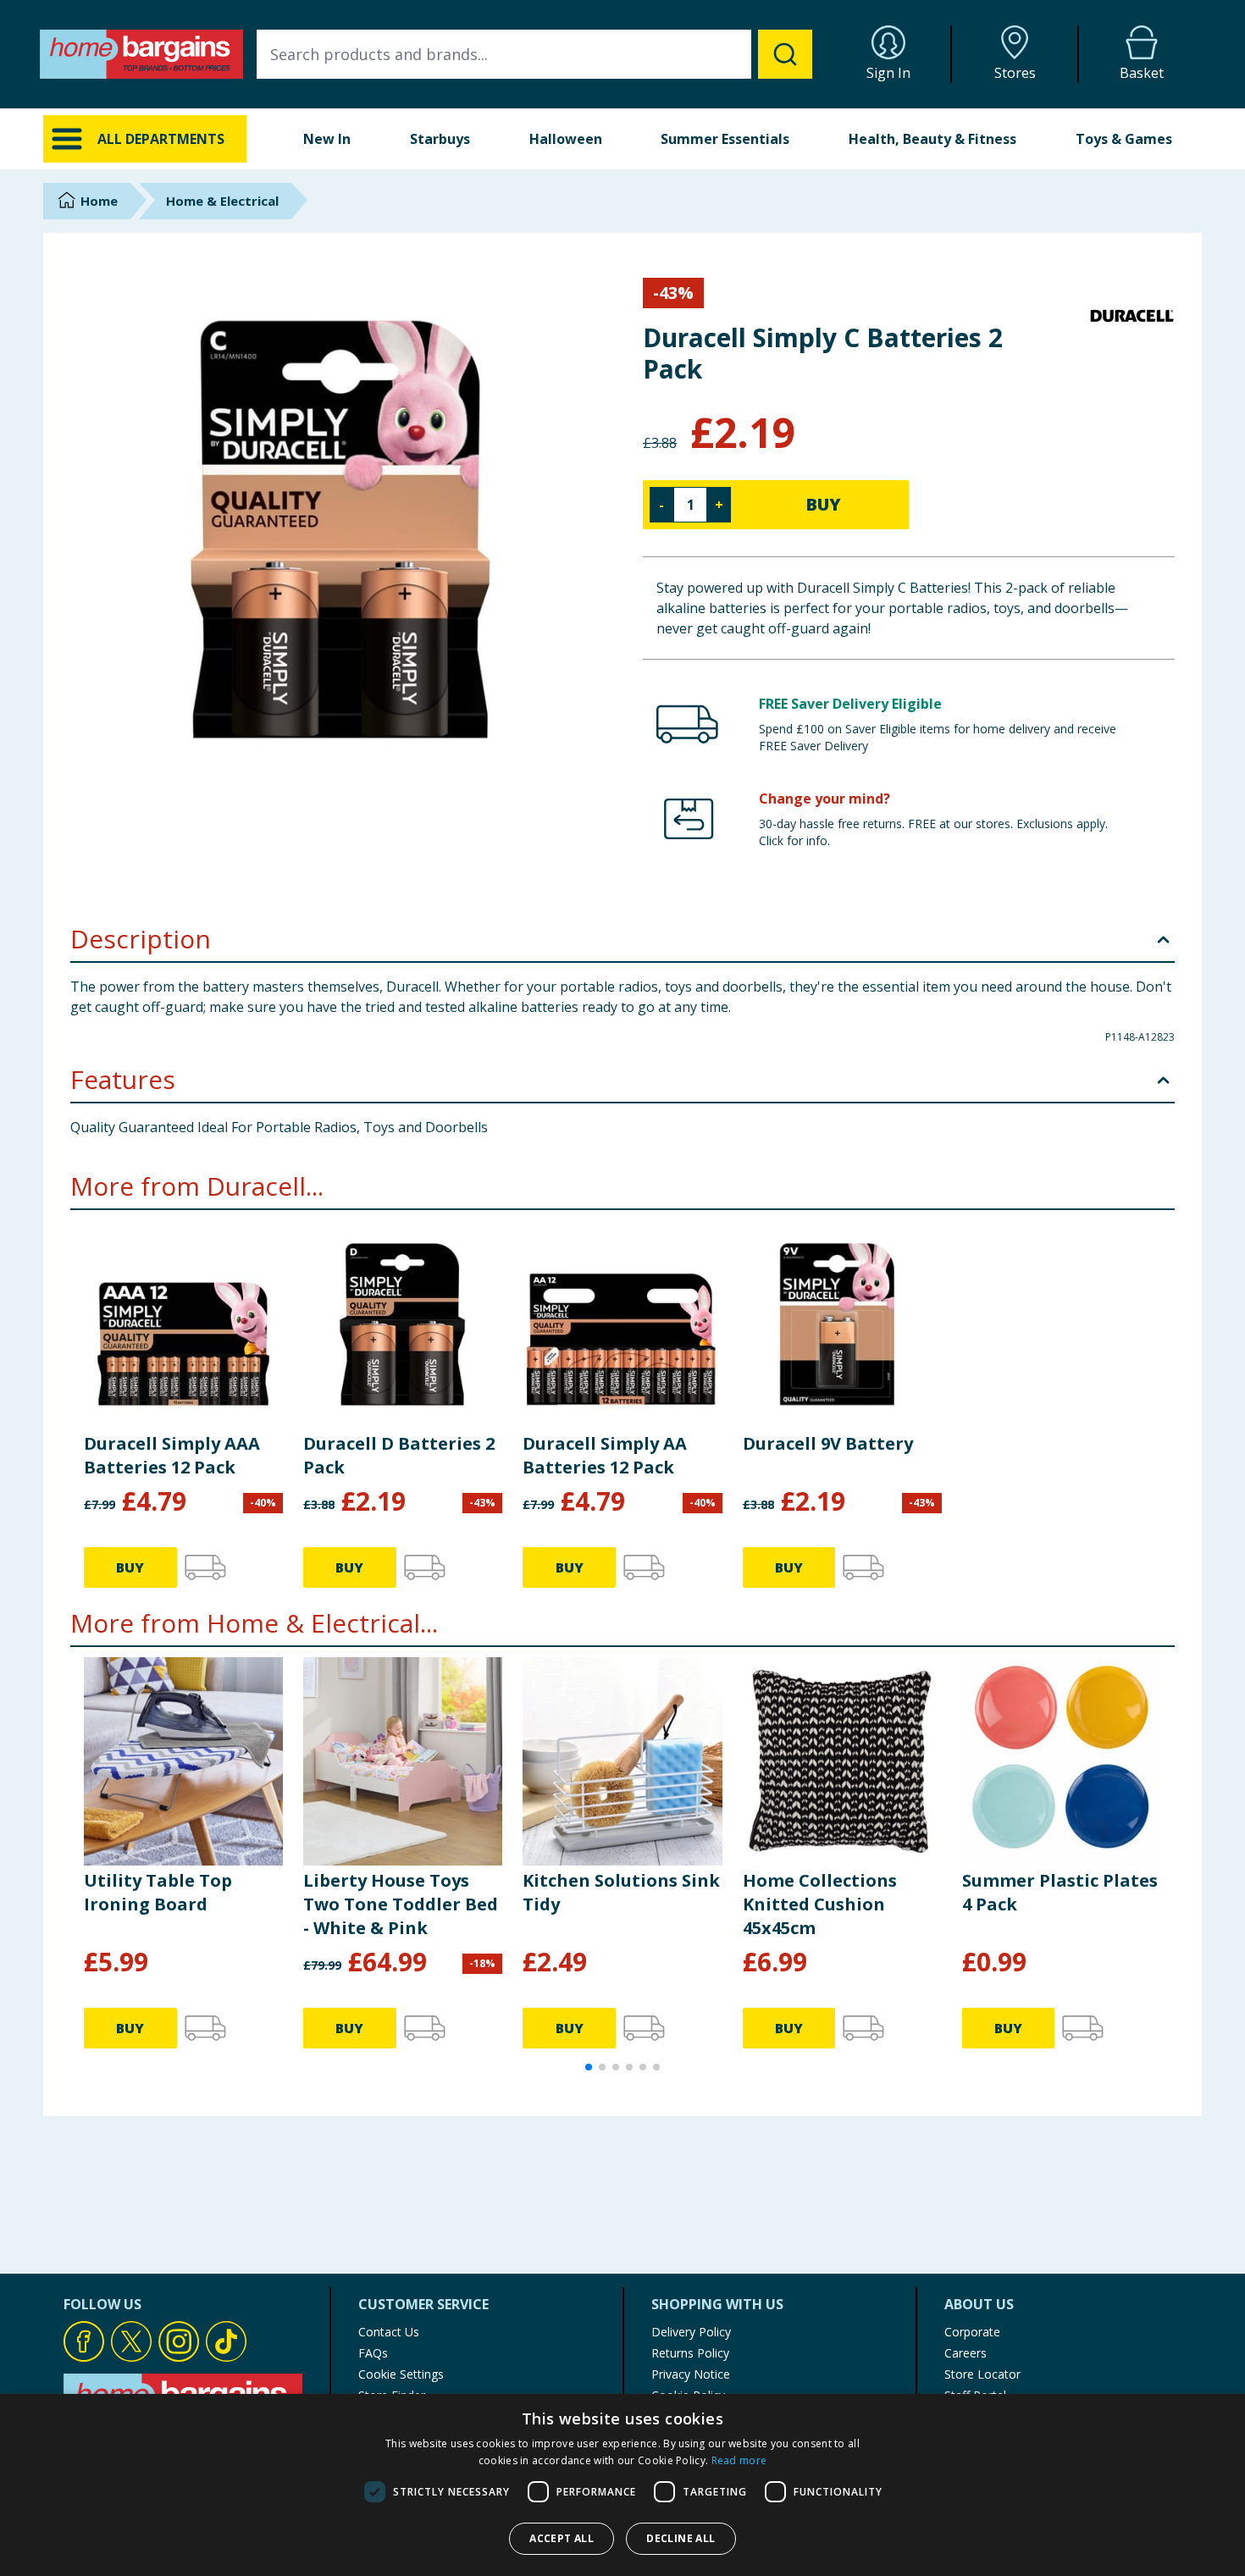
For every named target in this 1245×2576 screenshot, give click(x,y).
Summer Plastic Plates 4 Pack (1060, 1892)
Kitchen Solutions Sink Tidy (621, 1892)
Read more (739, 2460)
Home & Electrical (222, 201)
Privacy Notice (691, 2374)
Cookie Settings (401, 2374)
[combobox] (534, 54)
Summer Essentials (725, 139)
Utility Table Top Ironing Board (158, 1892)
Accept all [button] (562, 2538)
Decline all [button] (681, 2538)
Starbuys (440, 139)
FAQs (373, 2353)
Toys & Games (1124, 139)
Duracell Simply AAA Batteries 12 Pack (172, 1455)
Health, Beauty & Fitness (932, 139)
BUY (823, 504)
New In (327, 139)
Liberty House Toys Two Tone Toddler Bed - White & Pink (401, 1904)
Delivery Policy (691, 2332)
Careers (966, 2353)
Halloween (566, 139)
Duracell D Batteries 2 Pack (399, 1455)
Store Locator (982, 2374)
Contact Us (389, 2332)
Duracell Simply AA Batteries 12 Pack (605, 1455)
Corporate (972, 2332)
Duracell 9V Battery (828, 1443)
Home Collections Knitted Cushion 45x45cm (820, 1904)
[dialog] (622, 2485)
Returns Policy (690, 2353)
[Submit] (785, 54)
